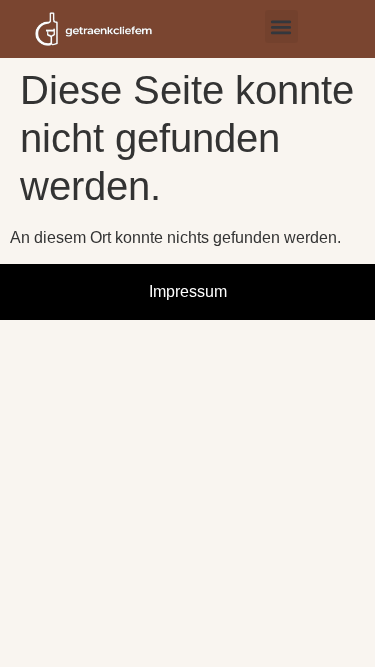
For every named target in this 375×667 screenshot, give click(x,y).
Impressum (188, 291)
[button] (281, 26)
